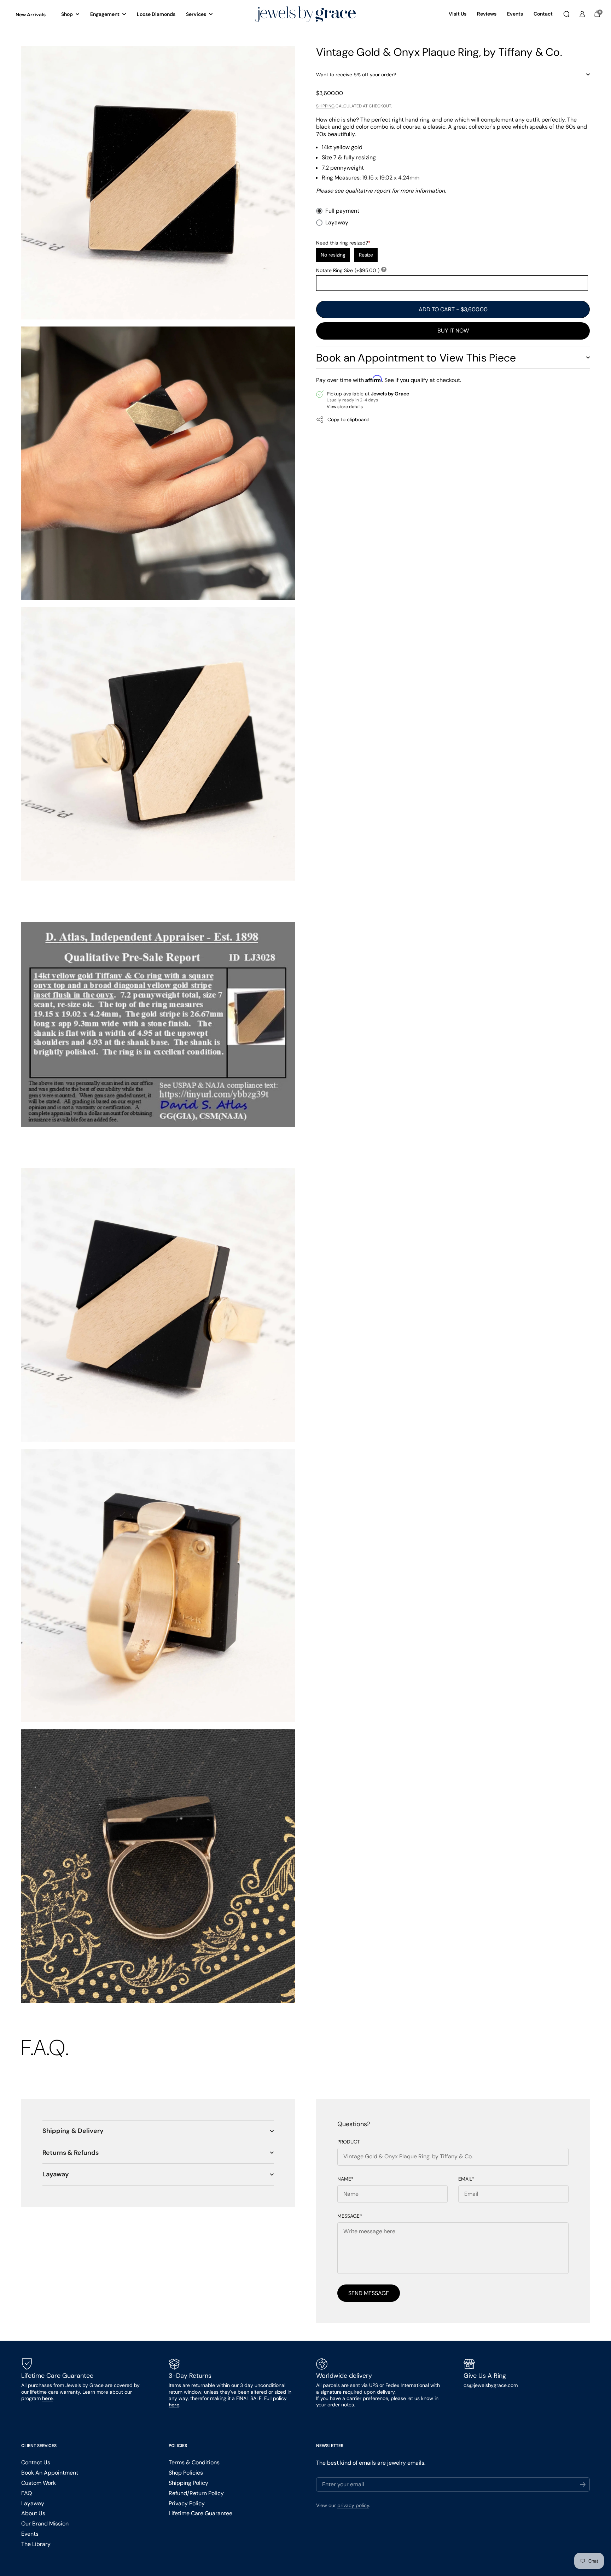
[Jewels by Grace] (305, 14)
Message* (350, 2216)
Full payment (342, 211)
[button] (566, 14)
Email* (466, 2179)
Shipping (325, 106)
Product (349, 2142)
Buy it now (453, 331)
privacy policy (353, 2505)
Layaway (337, 223)
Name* (345, 2179)
